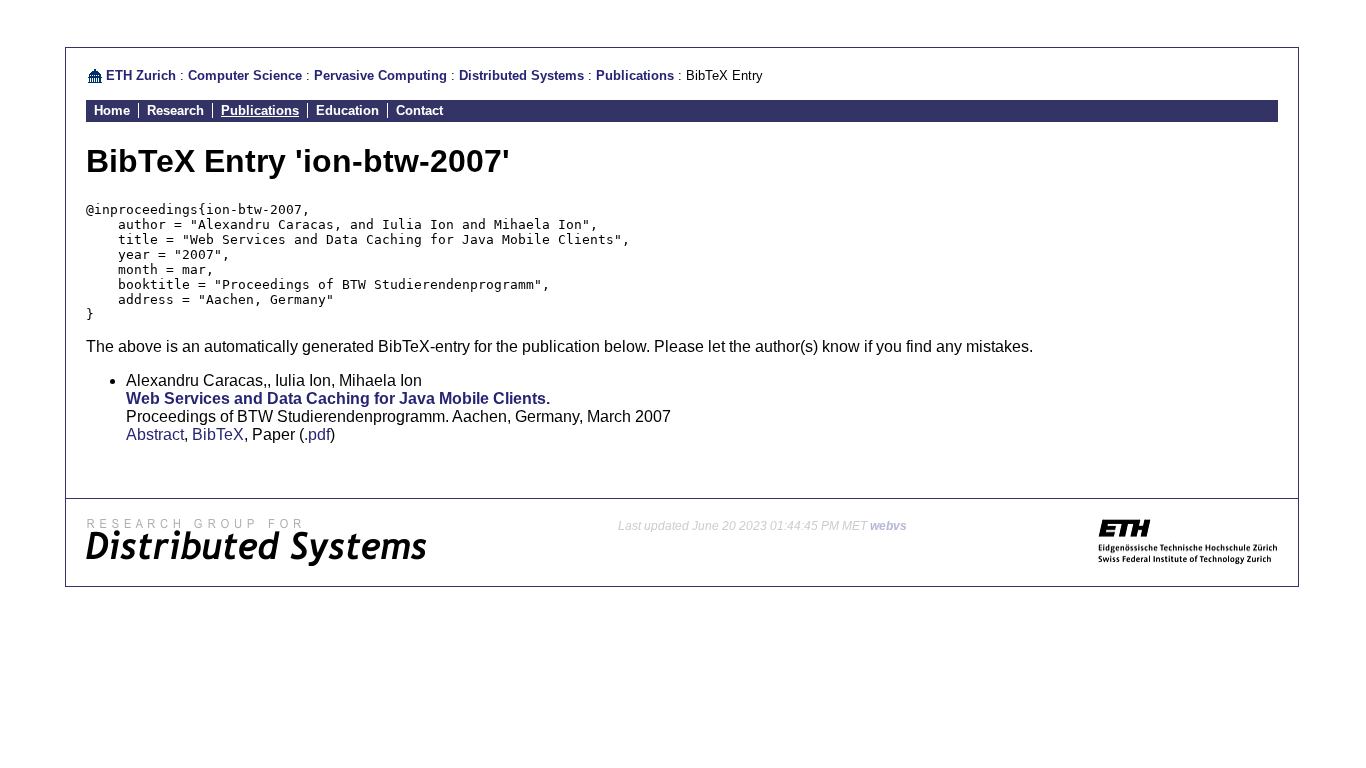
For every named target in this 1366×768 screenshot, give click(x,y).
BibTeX (218, 434)
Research (175, 110)
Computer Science (245, 75)
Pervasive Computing (380, 75)
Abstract (155, 434)
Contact (419, 110)
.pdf (317, 434)
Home (112, 110)
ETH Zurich (141, 75)
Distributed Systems (521, 75)
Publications (635, 75)
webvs (888, 526)
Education (347, 110)
